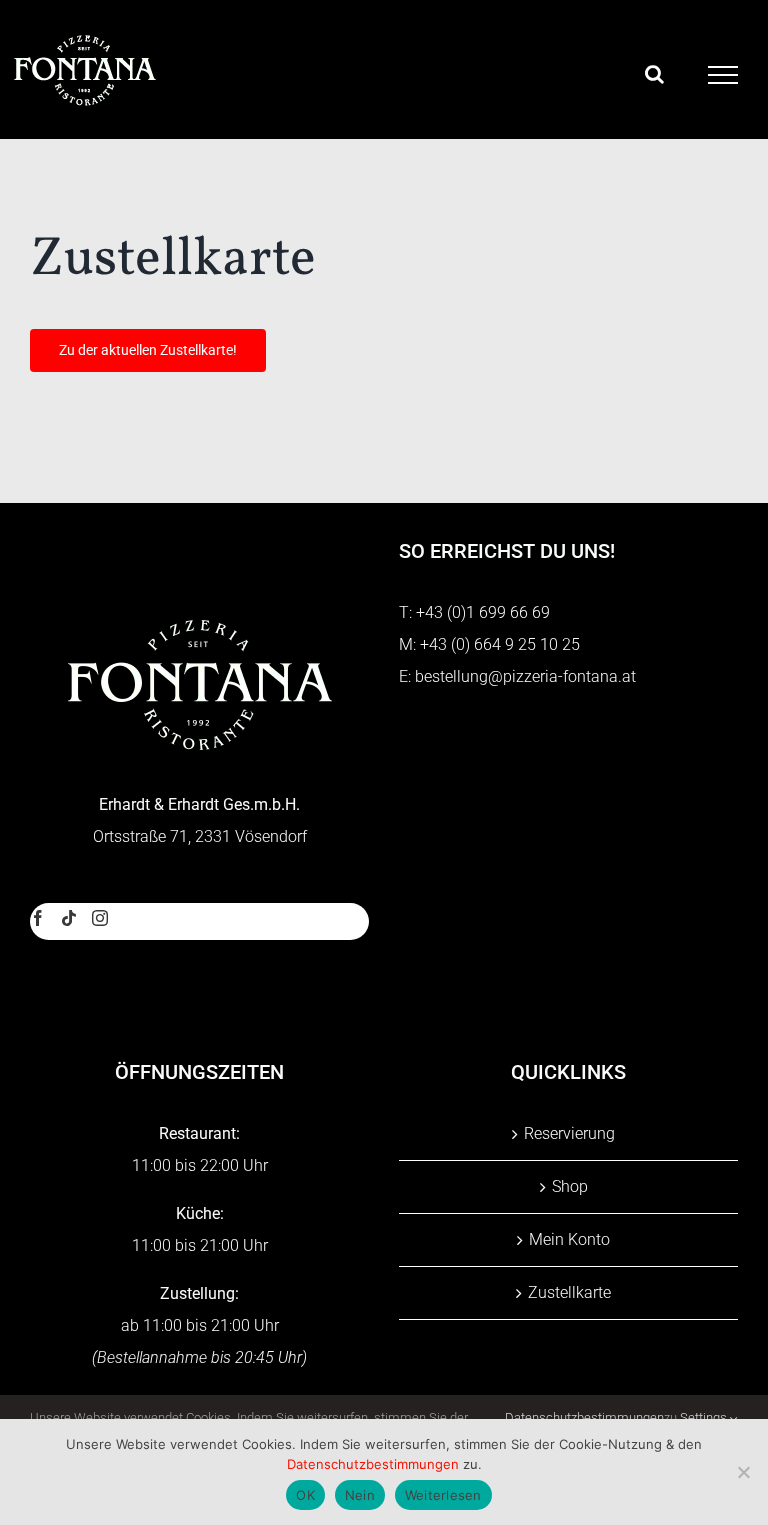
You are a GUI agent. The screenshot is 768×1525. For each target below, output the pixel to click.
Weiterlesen (443, 1495)
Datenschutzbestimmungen (373, 1464)
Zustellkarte (569, 1292)
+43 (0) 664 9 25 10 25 (500, 644)
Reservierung (569, 1133)
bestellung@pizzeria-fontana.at (525, 676)
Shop (570, 1186)
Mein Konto (569, 1239)
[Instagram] (100, 918)
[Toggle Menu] (723, 75)
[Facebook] (38, 918)
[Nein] (743, 1472)
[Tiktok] (69, 918)
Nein (360, 1495)
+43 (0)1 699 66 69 (483, 612)
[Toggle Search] (654, 74)
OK (305, 1495)
